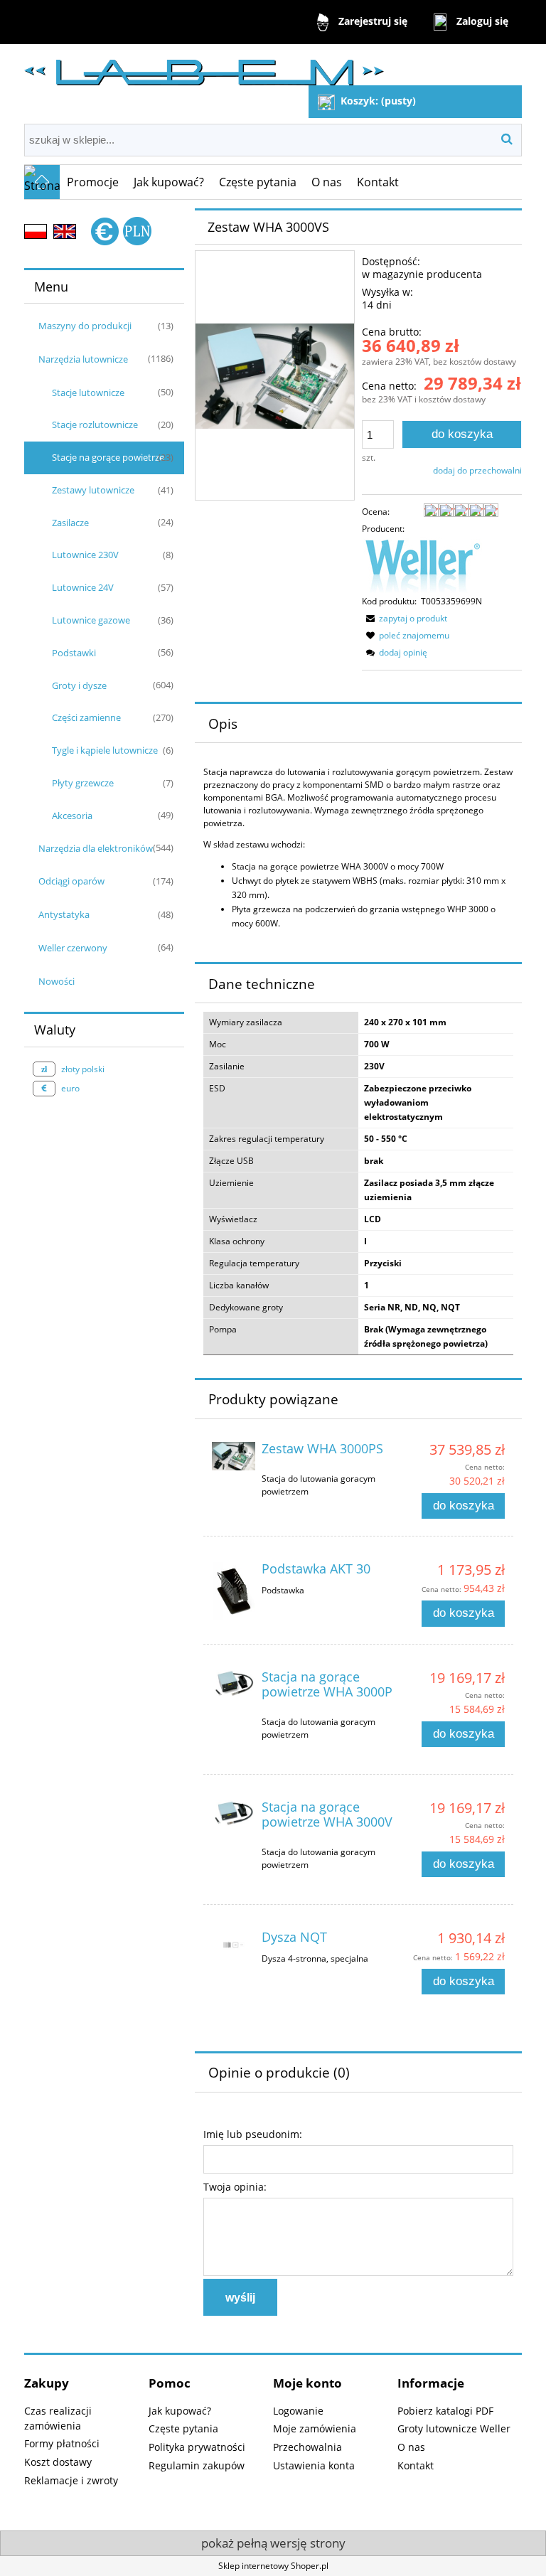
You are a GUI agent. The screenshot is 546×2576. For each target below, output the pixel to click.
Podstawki (74, 653)
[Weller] (422, 565)
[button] (405, 618)
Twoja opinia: (235, 2187)
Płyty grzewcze (83, 783)
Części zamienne (86, 717)
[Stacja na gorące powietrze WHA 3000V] (234, 1814)
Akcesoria (72, 816)
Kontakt (416, 2465)
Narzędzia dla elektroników (96, 848)
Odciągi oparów (71, 881)
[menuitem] (93, 182)
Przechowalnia (307, 2447)
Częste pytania (183, 2428)
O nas (411, 2447)
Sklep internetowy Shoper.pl (273, 2566)
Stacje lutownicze (88, 392)
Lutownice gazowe (91, 620)
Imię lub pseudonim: (253, 2134)
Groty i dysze (79, 685)
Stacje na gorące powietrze (108, 457)
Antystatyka (64, 914)
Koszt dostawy (58, 2462)
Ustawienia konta (314, 2465)
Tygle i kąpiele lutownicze (105, 750)
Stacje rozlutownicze (95, 424)
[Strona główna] (204, 66)
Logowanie (298, 2411)
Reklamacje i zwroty (71, 2480)
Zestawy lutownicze (93, 490)
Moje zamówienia (315, 2428)
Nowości (57, 981)
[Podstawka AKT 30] (234, 1591)
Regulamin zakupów (197, 2465)
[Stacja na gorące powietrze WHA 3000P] (234, 1684)
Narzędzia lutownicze (83, 359)
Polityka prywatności (197, 2447)
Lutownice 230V (85, 555)
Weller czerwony (73, 948)
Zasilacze (70, 523)
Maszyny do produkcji (85, 326)
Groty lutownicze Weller (454, 2428)
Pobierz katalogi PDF (445, 2411)
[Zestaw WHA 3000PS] (234, 1456)
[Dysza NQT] (234, 1945)
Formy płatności (62, 2443)
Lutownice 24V (83, 587)
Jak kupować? (180, 2411)
